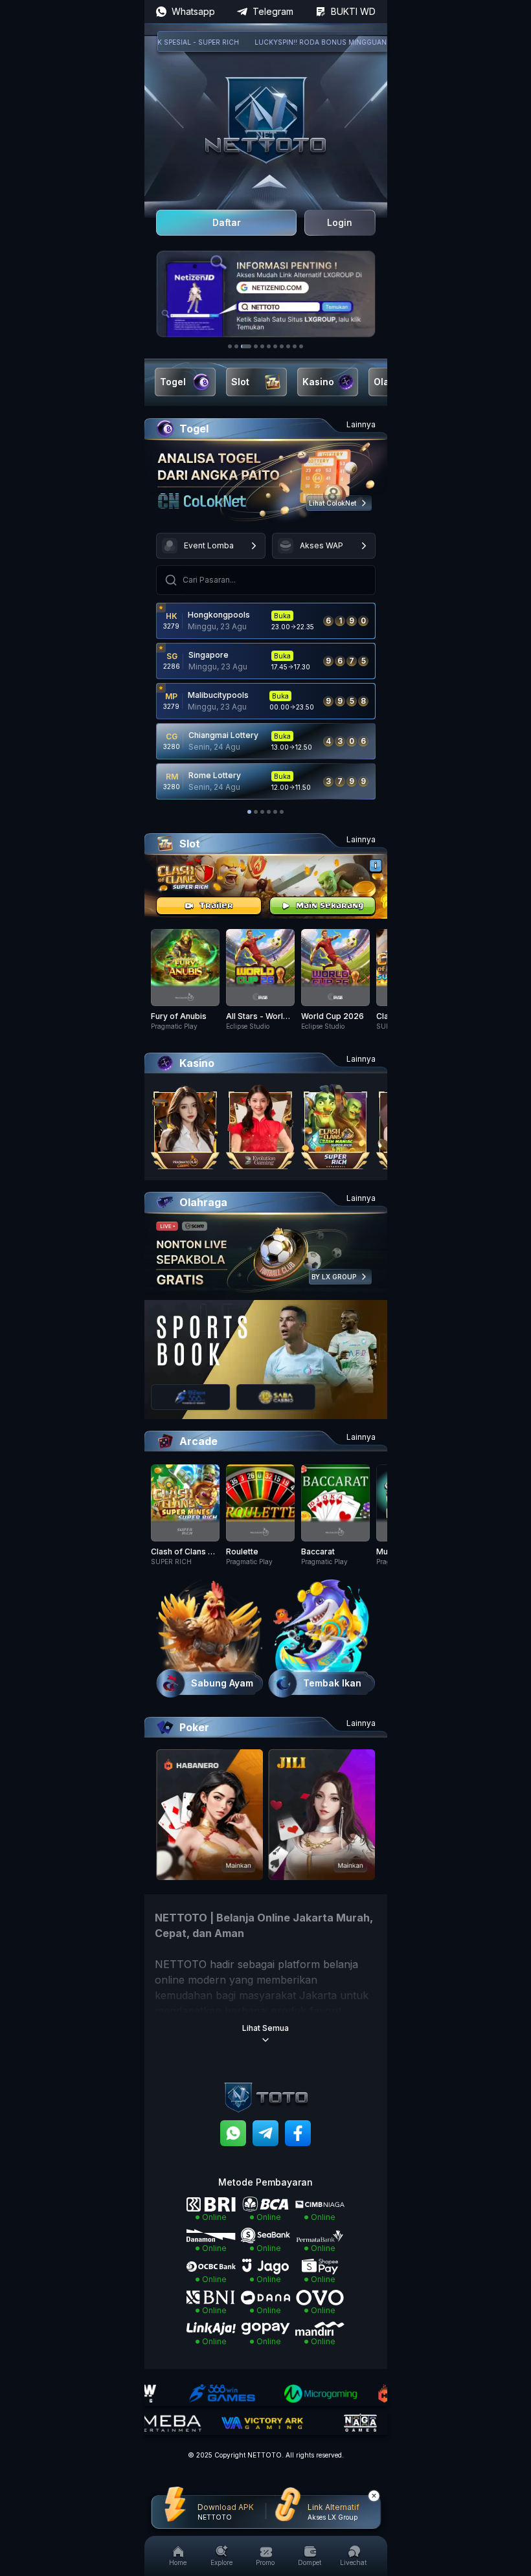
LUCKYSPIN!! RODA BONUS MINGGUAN (290, 42)
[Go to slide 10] (295, 346)
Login (340, 222)
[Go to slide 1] (230, 346)
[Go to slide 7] (275, 346)
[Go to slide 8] (282, 346)
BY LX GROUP (334, 1277)
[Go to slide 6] (269, 346)
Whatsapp (193, 11)
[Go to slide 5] (262, 346)
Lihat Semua (265, 2028)
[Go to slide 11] (301, 346)
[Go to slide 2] (236, 346)
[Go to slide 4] (256, 346)
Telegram (273, 11)
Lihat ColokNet (333, 503)
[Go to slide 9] (288, 346)
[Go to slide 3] (246, 346)
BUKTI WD (353, 11)
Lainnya (361, 424)
